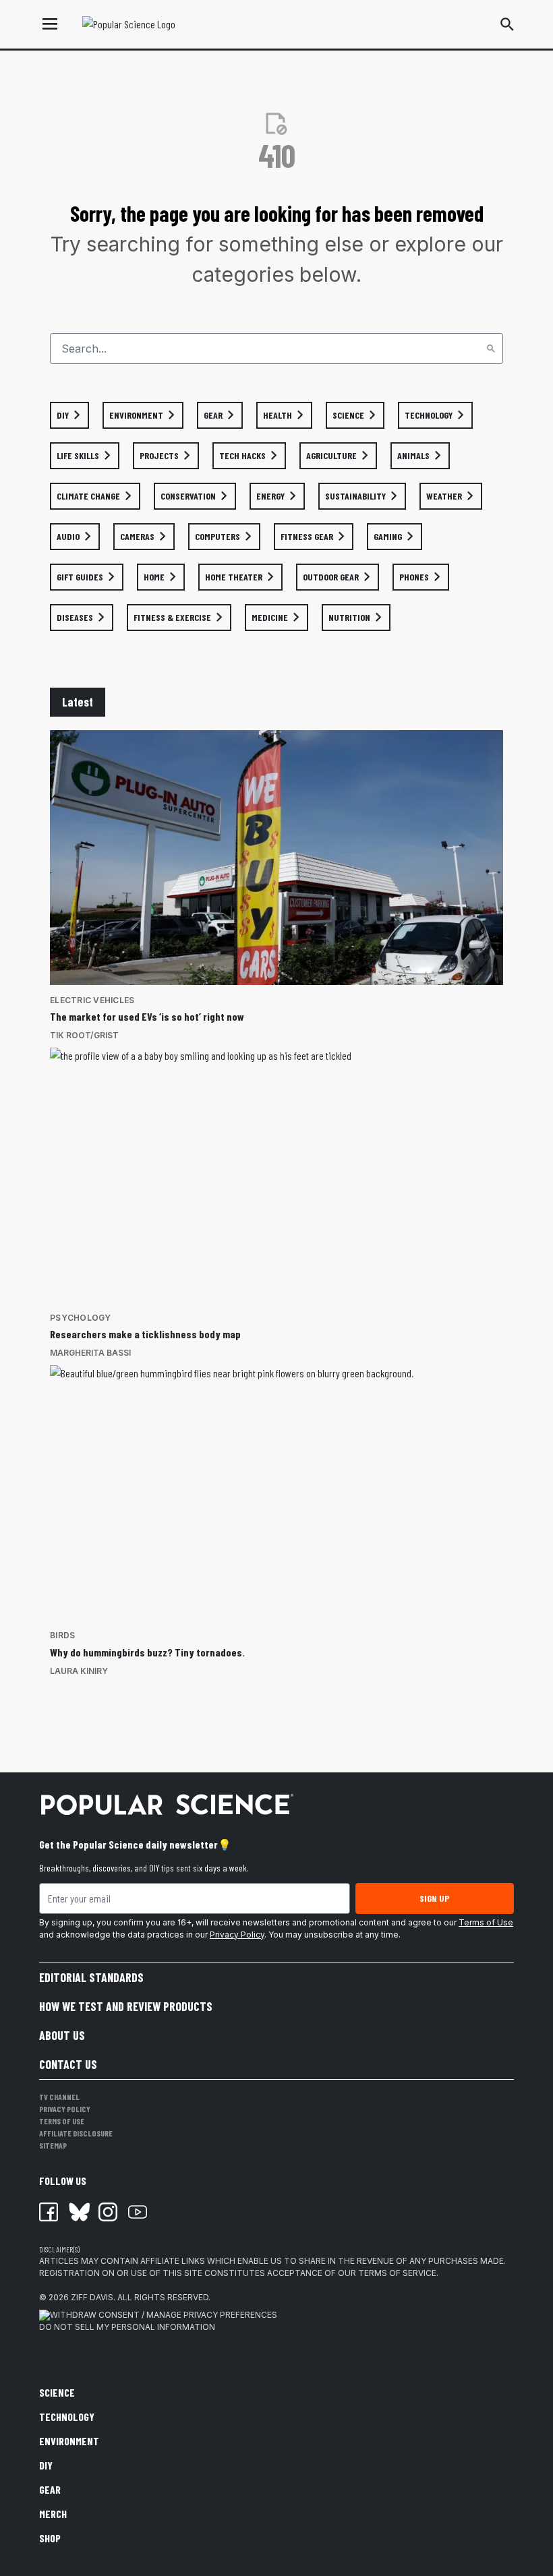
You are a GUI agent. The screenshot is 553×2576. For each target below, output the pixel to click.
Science (57, 2392)
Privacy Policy (237, 1935)
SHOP (50, 2538)
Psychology (81, 1318)
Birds (62, 1635)
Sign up (434, 1898)
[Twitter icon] (78, 2212)
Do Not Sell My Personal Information (127, 2327)
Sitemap (53, 2145)
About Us (62, 2035)
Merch (53, 2514)
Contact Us (68, 2064)
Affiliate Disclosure (76, 2133)
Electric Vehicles (92, 1000)
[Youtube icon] (138, 2212)
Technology (67, 2417)
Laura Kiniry (79, 1671)
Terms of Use (486, 1922)
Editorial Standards (91, 1977)
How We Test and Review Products (126, 2006)
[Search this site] (507, 24)
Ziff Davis (92, 2297)
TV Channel (59, 2097)
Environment (69, 2441)
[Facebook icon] (49, 2212)
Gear (50, 2489)
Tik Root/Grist (84, 1035)
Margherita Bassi (90, 1353)
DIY (46, 2465)
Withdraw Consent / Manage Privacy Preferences (164, 2315)
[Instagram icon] (108, 2212)
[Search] (491, 349)
